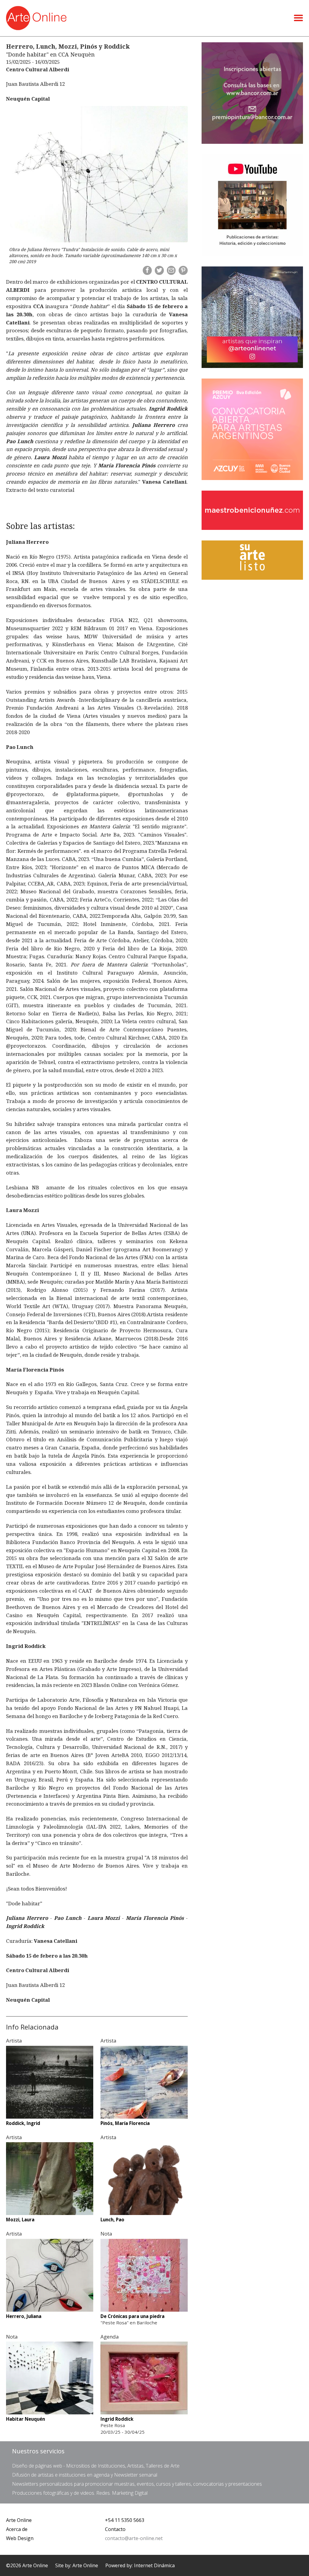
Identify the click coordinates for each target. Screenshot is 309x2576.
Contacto (115, 2529)
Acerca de (17, 2529)
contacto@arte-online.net (134, 2538)
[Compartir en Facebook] (147, 270)
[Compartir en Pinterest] (183, 270)
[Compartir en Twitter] (159, 270)
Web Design (20, 2538)
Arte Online (19, 2520)
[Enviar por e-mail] (171, 270)
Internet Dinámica (154, 2565)
